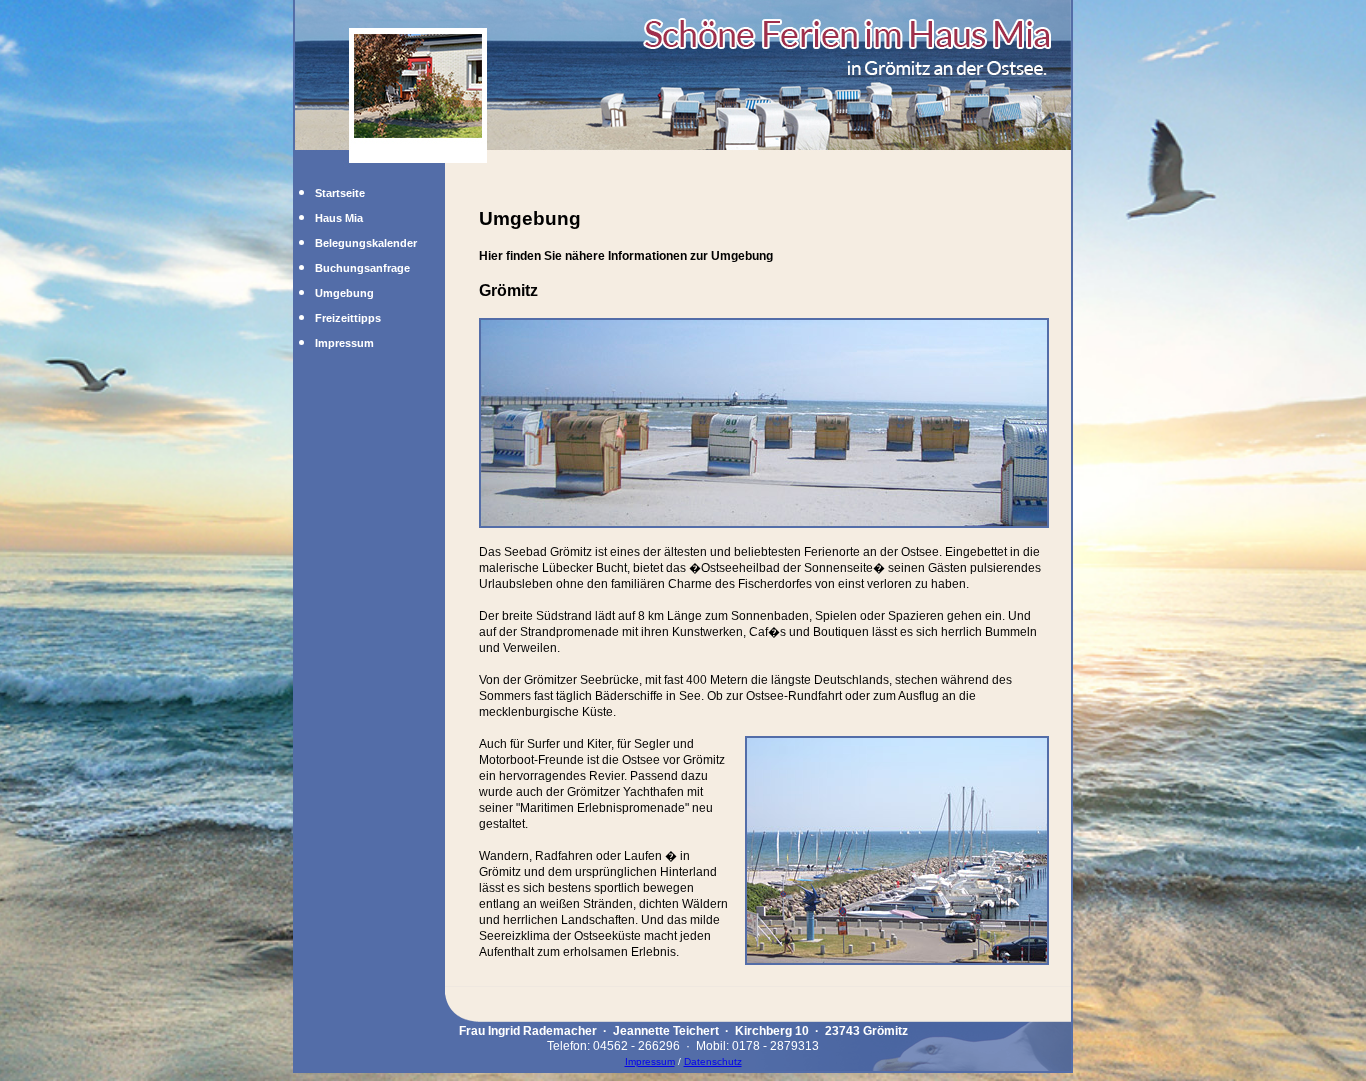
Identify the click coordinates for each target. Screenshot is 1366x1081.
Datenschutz (713, 1061)
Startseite (340, 193)
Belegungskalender (366, 243)
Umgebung (344, 293)
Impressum (344, 343)
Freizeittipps (348, 318)
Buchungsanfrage (362, 268)
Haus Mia (339, 218)
